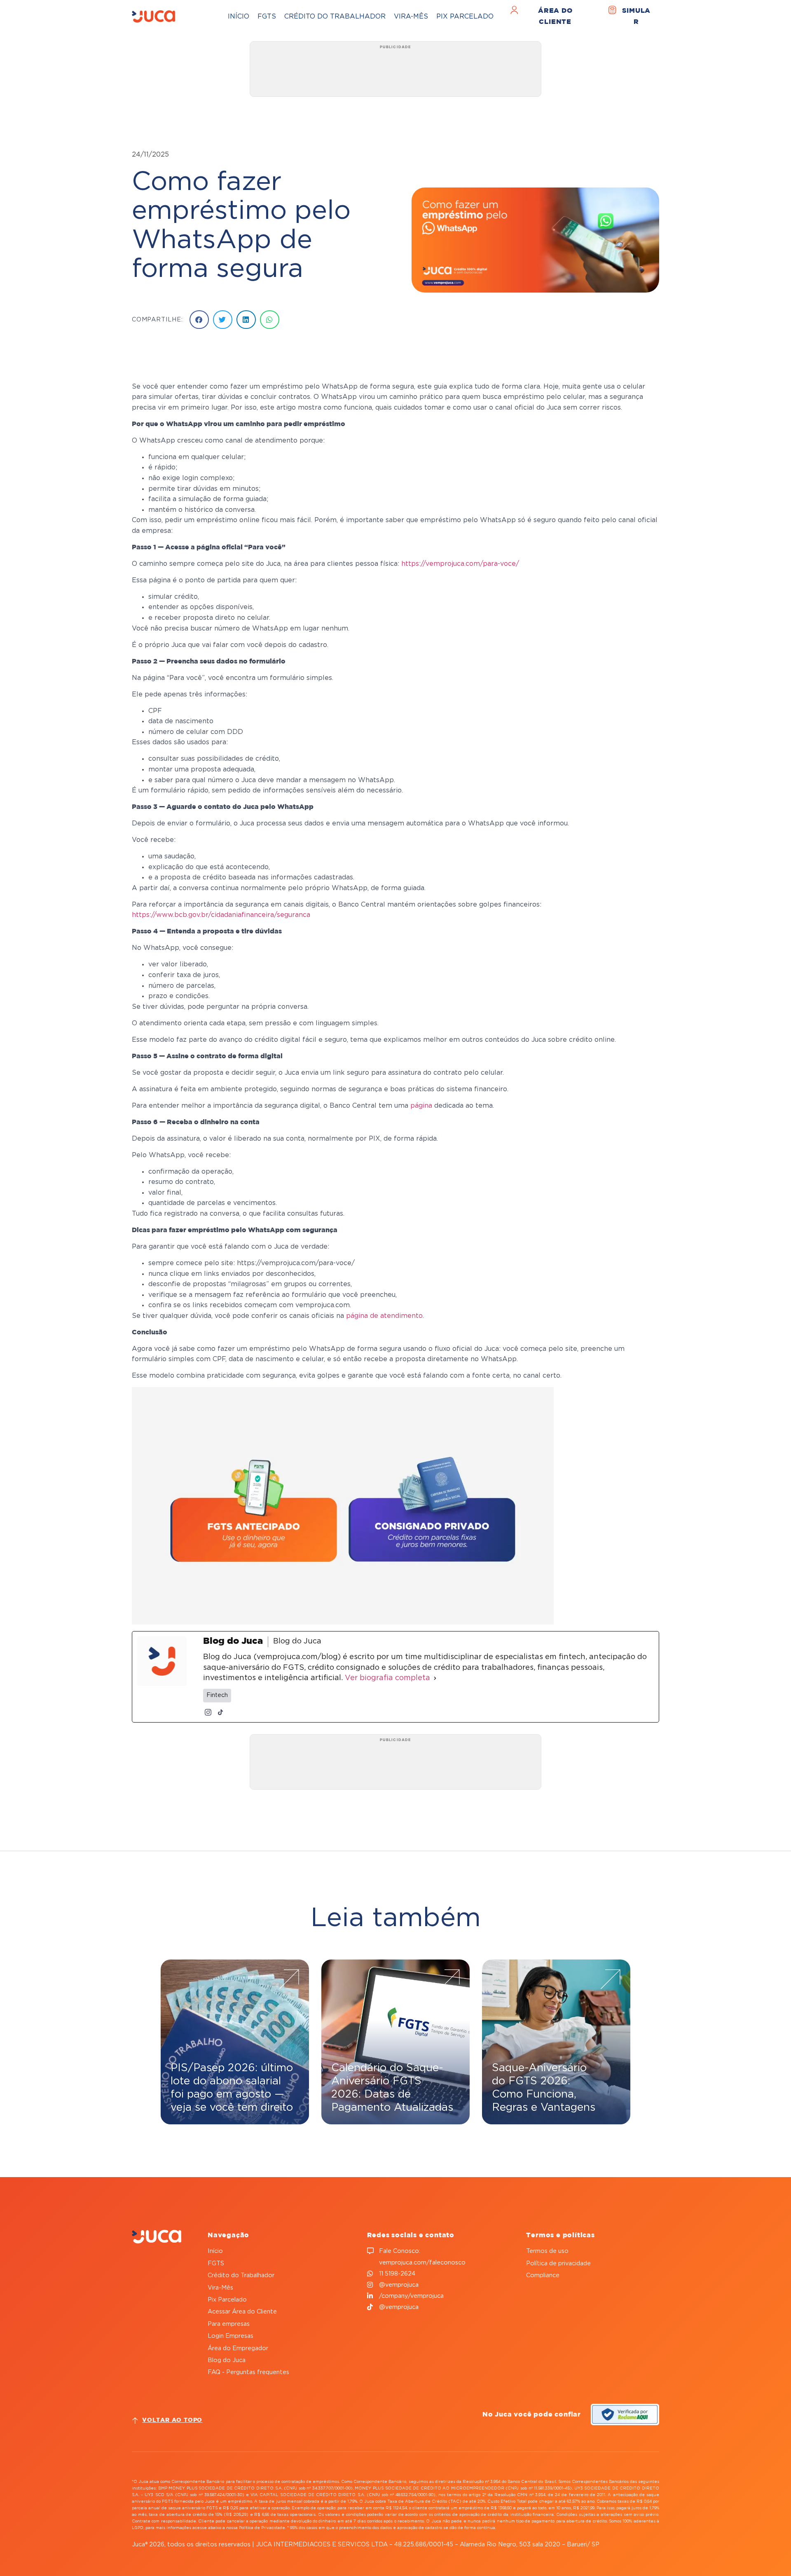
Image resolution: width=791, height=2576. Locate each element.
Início (239, 16)
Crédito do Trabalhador (335, 16)
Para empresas (229, 2324)
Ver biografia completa (387, 1678)
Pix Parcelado (465, 16)
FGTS (267, 16)
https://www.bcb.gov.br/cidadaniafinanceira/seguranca (221, 915)
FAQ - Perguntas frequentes (248, 2372)
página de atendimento (384, 1316)
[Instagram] (208, 1712)
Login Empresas (231, 2336)
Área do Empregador (238, 2348)
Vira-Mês (411, 16)
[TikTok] (220, 1712)
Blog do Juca (227, 2360)
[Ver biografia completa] (435, 1678)
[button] (199, 320)
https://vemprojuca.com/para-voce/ (460, 564)
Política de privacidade (558, 2263)
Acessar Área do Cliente (242, 2312)
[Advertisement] (395, 72)
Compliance (543, 2275)
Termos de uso (547, 2251)
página (421, 1106)
